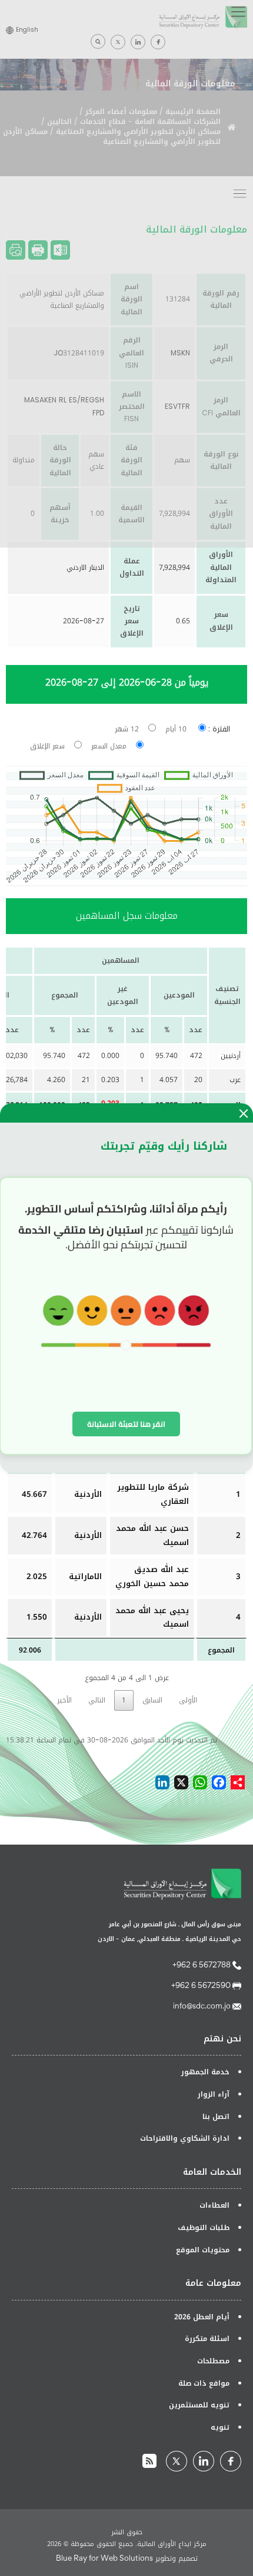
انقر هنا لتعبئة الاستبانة (126, 1424)
